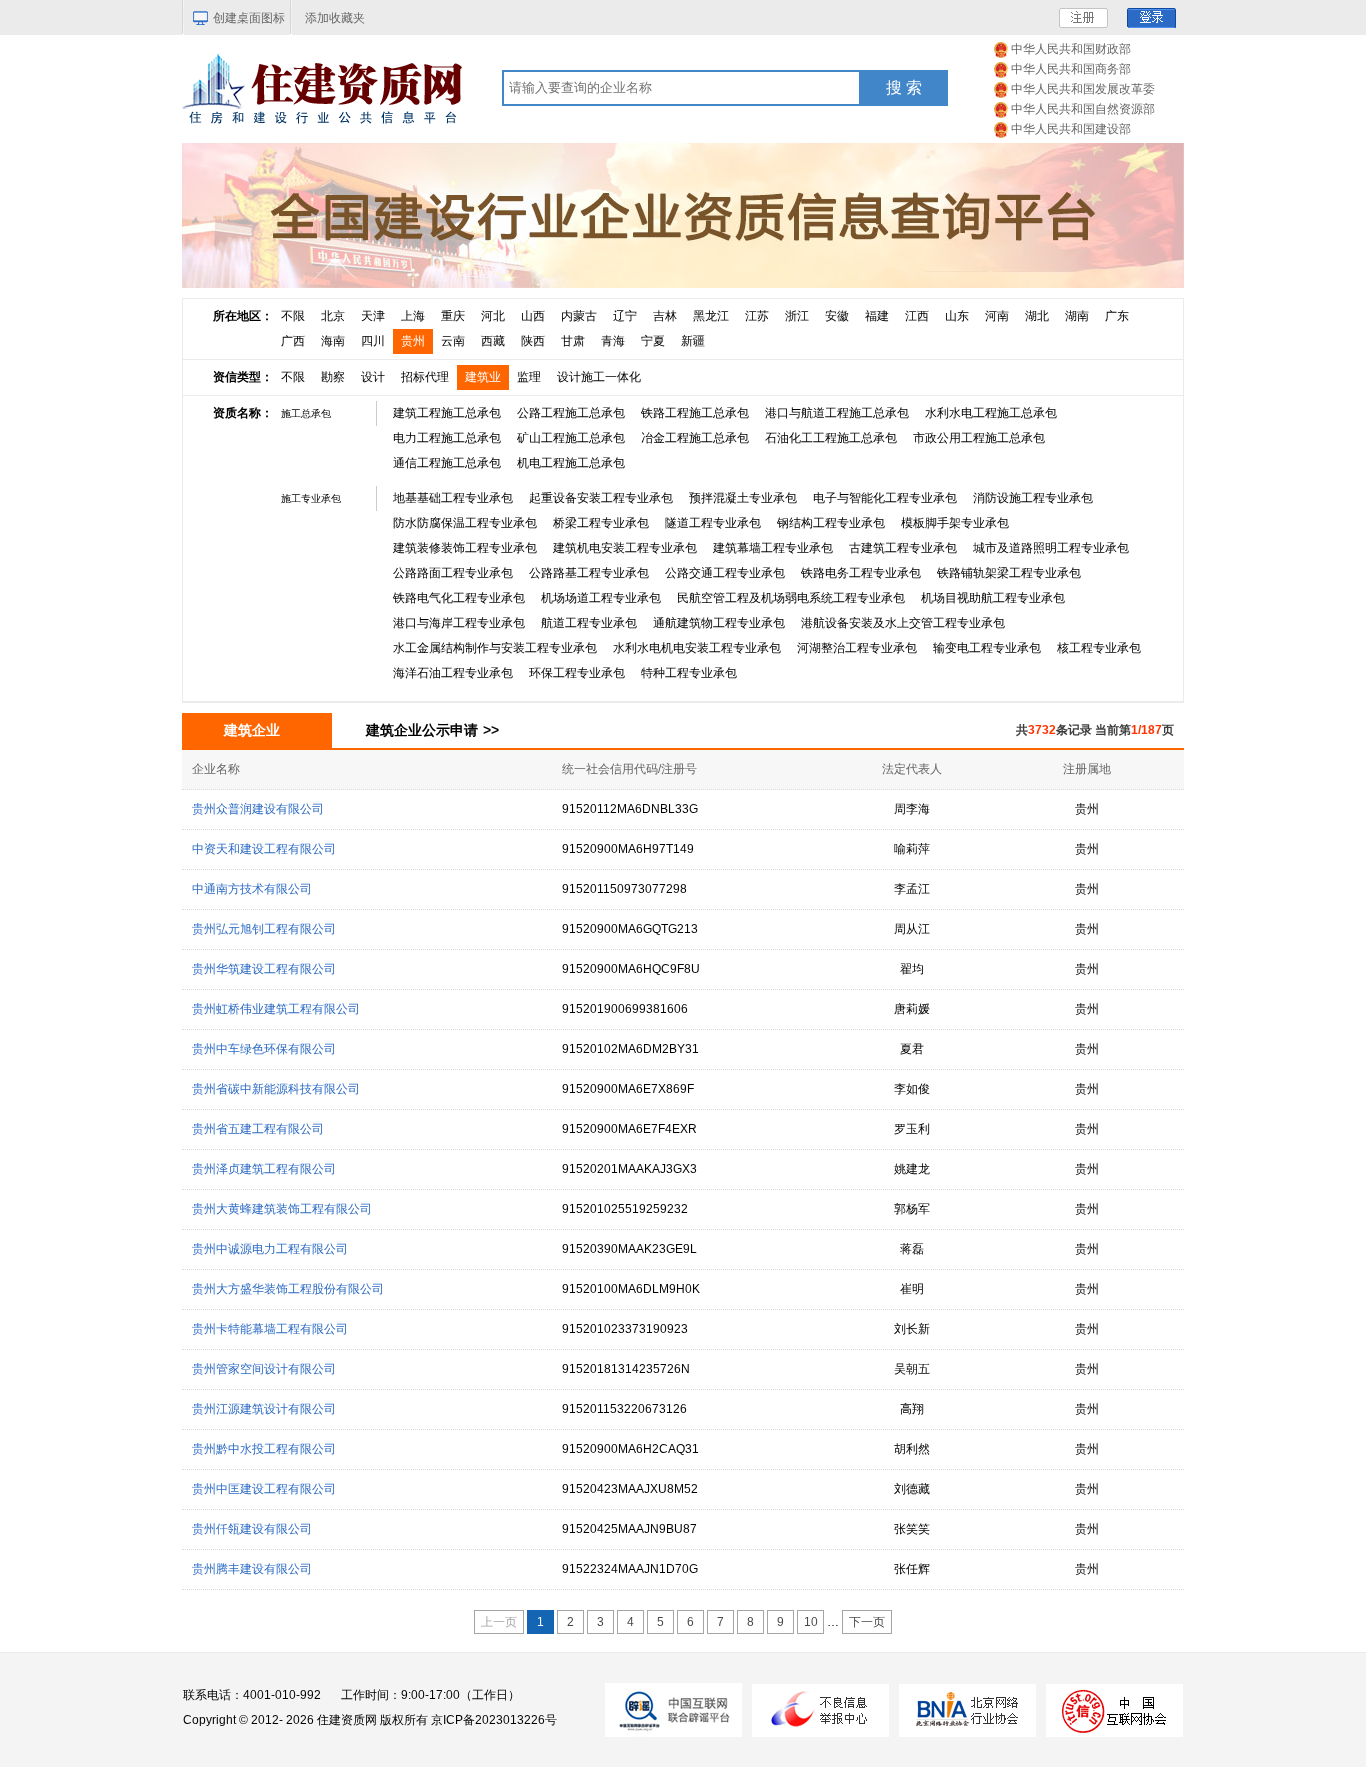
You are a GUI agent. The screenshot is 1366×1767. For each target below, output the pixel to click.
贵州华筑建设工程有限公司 (264, 969)
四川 (373, 341)
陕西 (533, 341)
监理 (529, 377)
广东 (1117, 316)
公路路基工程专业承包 (589, 573)
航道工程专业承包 (589, 623)
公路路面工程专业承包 (453, 573)
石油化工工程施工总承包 (831, 438)
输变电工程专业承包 (987, 648)
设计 (373, 377)
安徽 (837, 316)
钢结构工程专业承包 (831, 523)
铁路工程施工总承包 (695, 413)
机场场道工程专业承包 (601, 598)
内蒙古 (579, 316)
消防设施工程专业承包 (1033, 498)
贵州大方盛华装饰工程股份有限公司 (288, 1289)
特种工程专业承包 (689, 673)
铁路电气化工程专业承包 (459, 598)
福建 (877, 316)
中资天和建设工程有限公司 (264, 849)
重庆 (453, 316)
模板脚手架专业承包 (955, 523)
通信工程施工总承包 (447, 463)
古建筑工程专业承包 (903, 548)
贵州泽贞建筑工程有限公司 (264, 1169)
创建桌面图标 (249, 18)
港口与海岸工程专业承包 (459, 623)
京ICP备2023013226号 (494, 1720)
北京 (333, 316)
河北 (493, 316)
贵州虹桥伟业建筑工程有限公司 (276, 1009)
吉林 (665, 316)
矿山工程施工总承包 (571, 438)
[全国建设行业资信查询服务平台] (683, 215)
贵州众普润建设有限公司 (258, 809)
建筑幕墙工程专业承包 (773, 548)
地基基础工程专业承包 (453, 498)
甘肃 (573, 341)
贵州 (413, 341)
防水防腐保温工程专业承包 (465, 523)
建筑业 (483, 377)
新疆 (693, 341)
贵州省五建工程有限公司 (258, 1129)
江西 (917, 316)
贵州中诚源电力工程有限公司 (270, 1249)
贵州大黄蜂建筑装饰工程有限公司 (282, 1209)
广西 (293, 341)
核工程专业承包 (1099, 648)
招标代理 (425, 377)
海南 (333, 341)
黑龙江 (711, 316)
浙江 (797, 316)
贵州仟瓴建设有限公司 (252, 1529)
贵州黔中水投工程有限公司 (264, 1449)
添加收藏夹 (335, 18)
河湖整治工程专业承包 (857, 648)
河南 (997, 316)
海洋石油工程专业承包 (453, 673)
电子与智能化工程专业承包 (885, 498)
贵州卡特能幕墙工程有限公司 (270, 1329)
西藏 (493, 341)
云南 (453, 341)
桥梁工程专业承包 (601, 523)
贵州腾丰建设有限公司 (252, 1569)
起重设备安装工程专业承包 (601, 498)
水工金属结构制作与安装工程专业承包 (495, 648)
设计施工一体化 (599, 377)
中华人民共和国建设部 (1071, 129)
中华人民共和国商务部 (1071, 69)
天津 (373, 316)
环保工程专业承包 (577, 673)
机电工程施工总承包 (571, 463)
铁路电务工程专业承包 (861, 573)
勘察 (333, 377)
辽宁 (625, 316)
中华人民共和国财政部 (1071, 49)
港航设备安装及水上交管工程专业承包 (903, 623)
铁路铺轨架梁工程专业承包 (1009, 573)
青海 (613, 341)
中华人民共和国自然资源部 (1083, 109)
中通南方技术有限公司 (252, 889)
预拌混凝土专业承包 (743, 498)
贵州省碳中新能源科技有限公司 (276, 1089)
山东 (957, 316)
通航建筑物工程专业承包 (719, 623)
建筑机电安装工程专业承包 (625, 548)
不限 (293, 316)
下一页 (867, 1622)
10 (811, 1622)
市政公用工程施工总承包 (979, 438)
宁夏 (653, 341)
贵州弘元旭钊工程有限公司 (264, 929)
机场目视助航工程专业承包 (993, 598)
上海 (413, 316)
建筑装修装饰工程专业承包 (465, 548)
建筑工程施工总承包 (447, 413)
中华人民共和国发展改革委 (1083, 89)
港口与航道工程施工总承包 (837, 413)
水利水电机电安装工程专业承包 (697, 648)
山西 (533, 316)
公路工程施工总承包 (571, 413)
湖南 (1077, 316)
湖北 (1037, 316)
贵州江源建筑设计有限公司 (264, 1409)
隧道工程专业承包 (713, 523)
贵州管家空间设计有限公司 (264, 1369)
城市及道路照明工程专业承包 (1051, 548)
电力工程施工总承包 (447, 438)
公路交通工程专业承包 (725, 573)
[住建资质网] (322, 86)
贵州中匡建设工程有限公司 (264, 1489)
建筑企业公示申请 (432, 730)
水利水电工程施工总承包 (991, 413)
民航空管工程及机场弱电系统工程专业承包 (791, 598)
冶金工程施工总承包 (695, 438)
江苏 (757, 316)
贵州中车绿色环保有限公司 (264, 1049)
